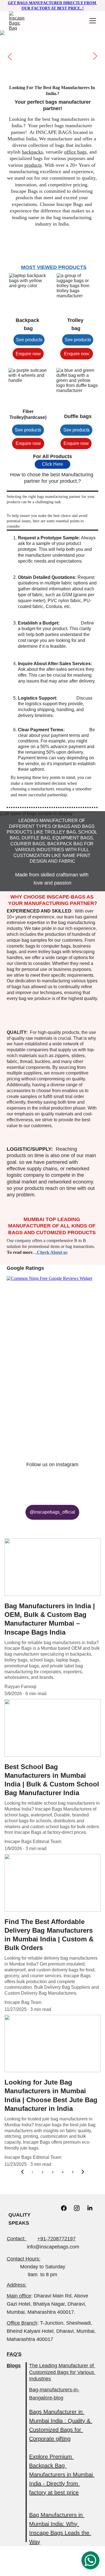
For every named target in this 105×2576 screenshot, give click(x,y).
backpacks (32, 152)
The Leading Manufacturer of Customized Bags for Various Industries (62, 2372)
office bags (75, 152)
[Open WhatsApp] (90, 2560)
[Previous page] (22, 2172)
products (33, 165)
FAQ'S (14, 2354)
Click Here (53, 464)
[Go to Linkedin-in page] (90, 2208)
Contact (15, 2239)
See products (29, 340)
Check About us (52, 1252)
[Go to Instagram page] (80, 2208)
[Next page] (83, 2172)
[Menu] (93, 21)
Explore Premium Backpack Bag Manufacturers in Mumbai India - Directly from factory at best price (62, 2475)
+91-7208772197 (56, 2239)
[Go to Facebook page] (67, 2208)
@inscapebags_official (52, 1512)
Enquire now (28, 354)
